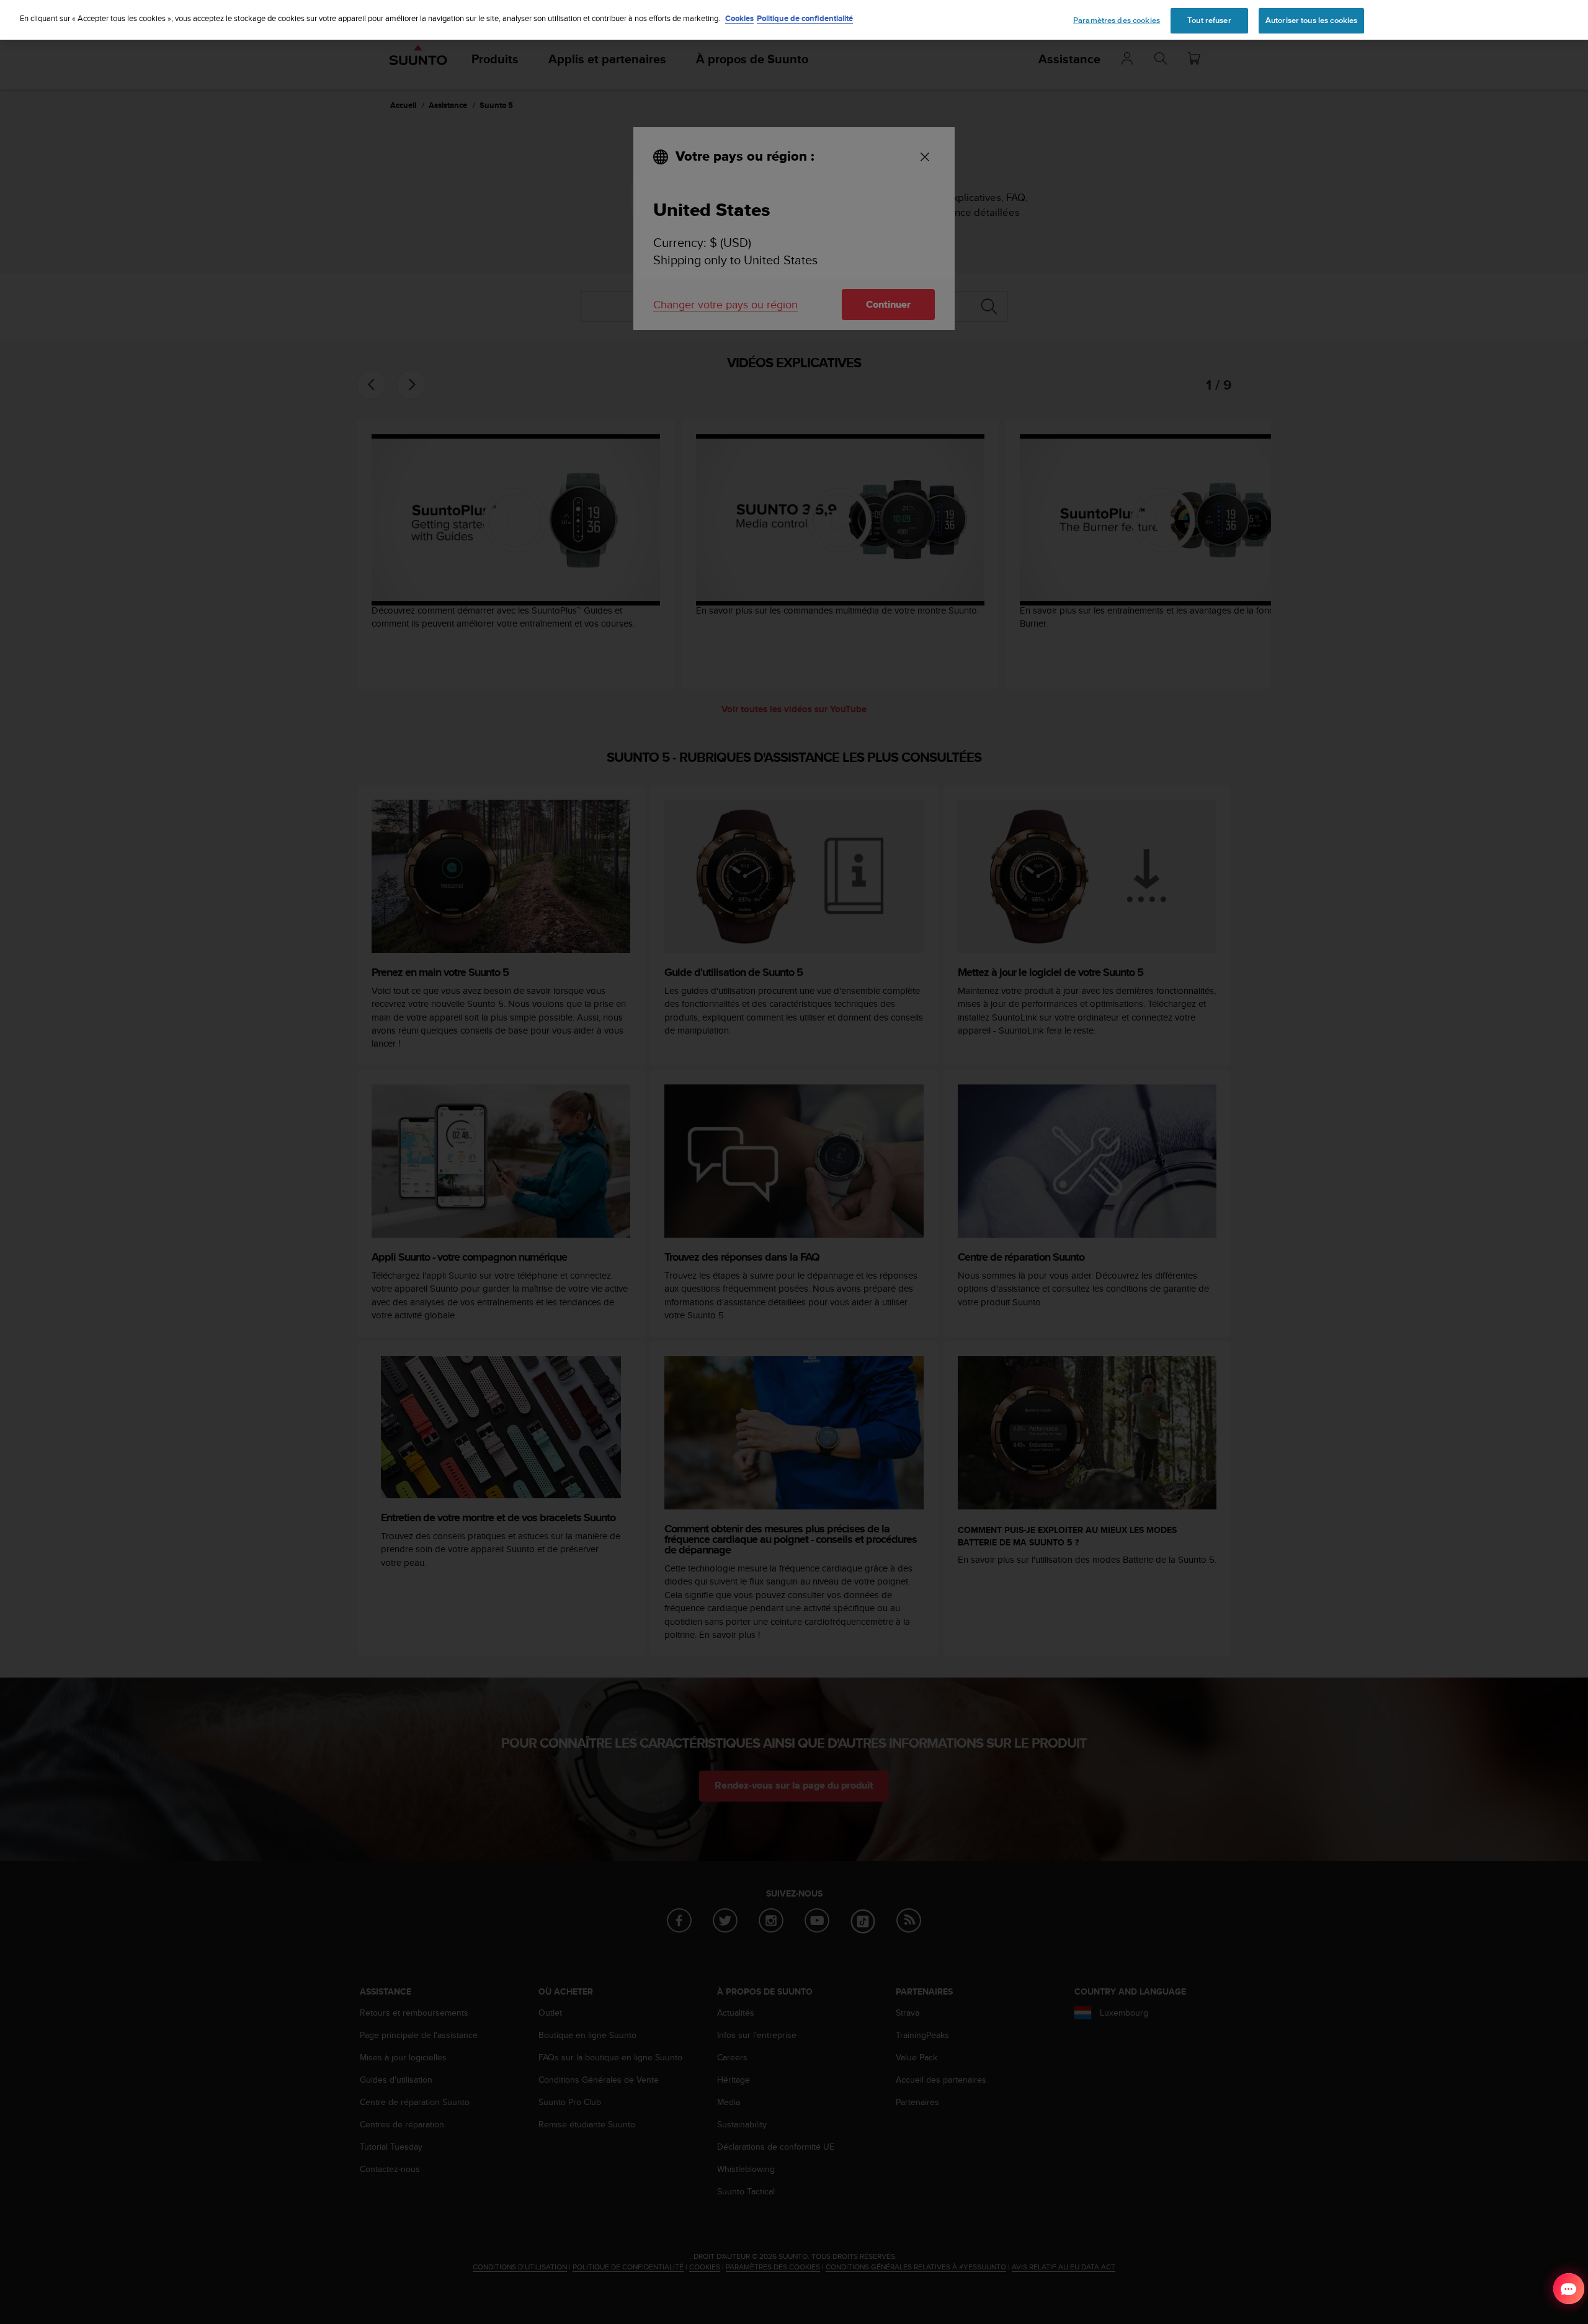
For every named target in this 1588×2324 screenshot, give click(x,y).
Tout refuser (1209, 20)
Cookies (739, 18)
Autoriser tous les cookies (1311, 20)
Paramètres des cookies (1117, 20)
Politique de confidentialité (805, 18)
